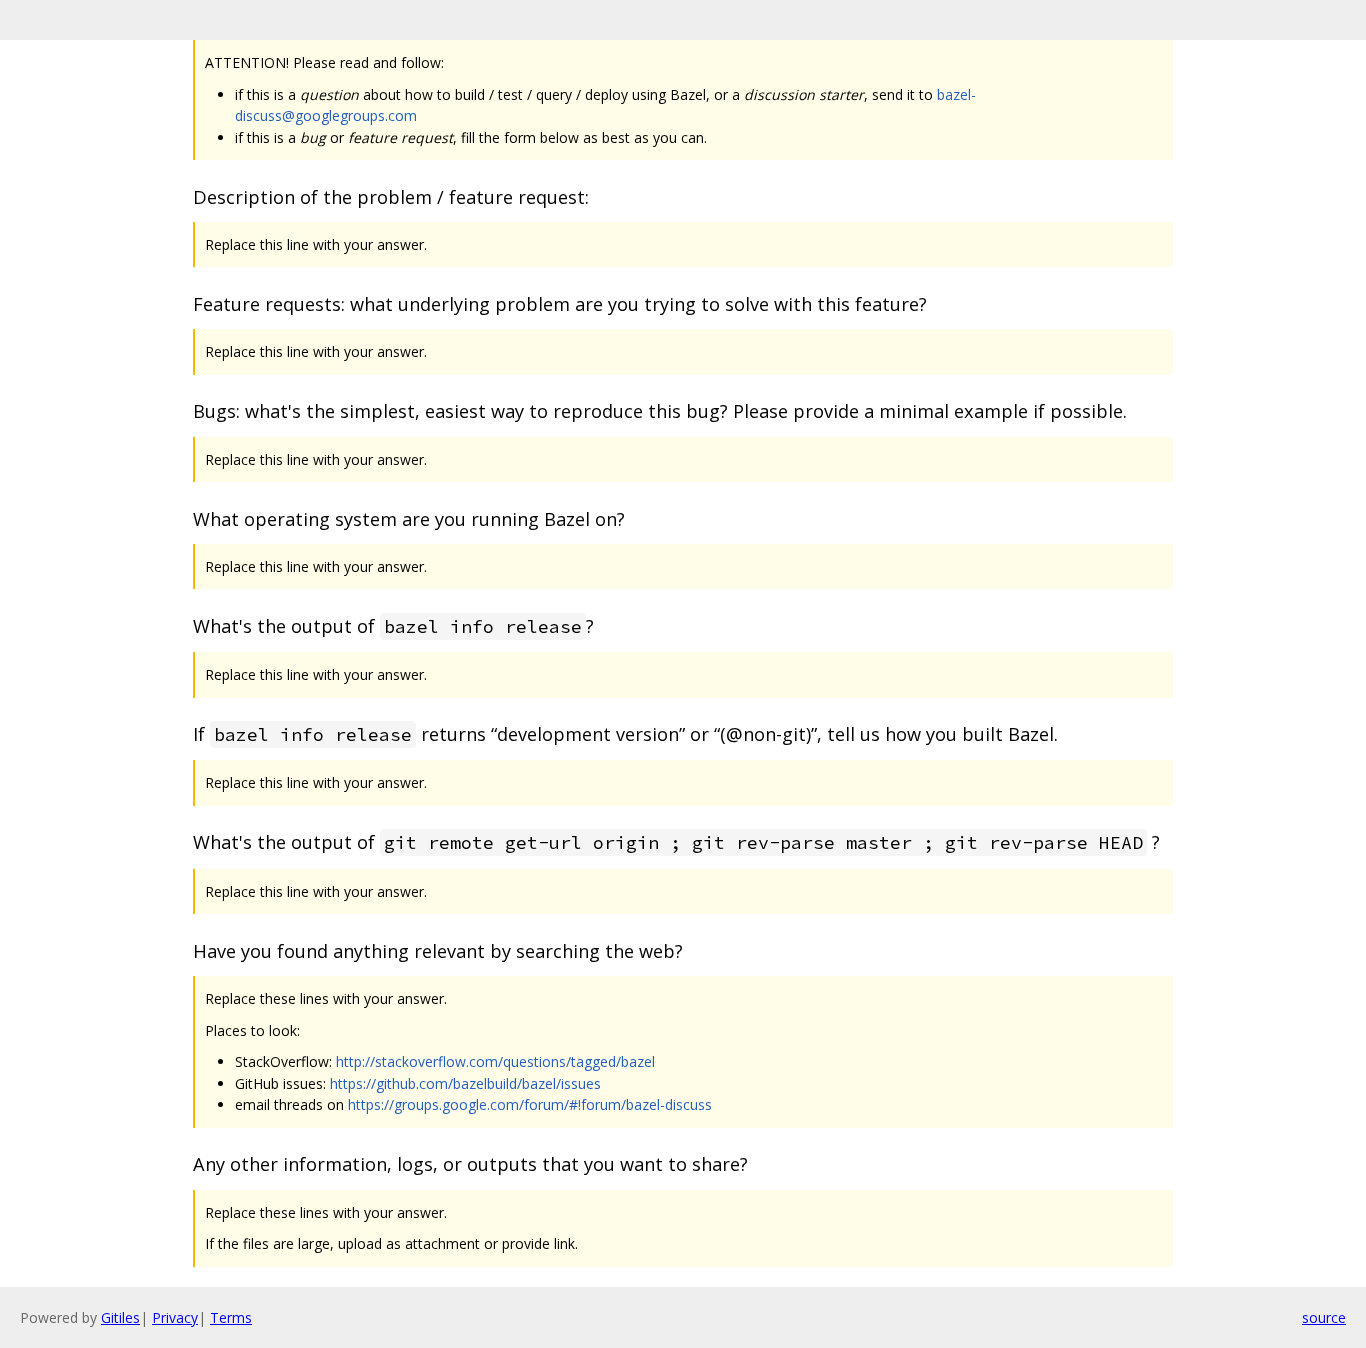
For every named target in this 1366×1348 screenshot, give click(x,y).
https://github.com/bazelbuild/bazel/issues (465, 1083)
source (1324, 1317)
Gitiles (120, 1317)
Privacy (175, 1317)
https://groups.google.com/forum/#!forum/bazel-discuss (530, 1104)
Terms (231, 1317)
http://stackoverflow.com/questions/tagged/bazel (495, 1061)
